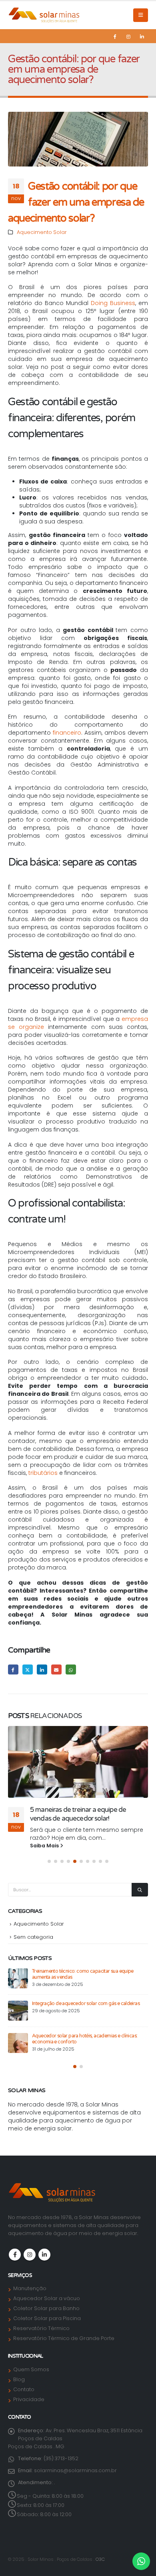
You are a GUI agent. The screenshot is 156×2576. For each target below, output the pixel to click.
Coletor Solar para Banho (46, 2308)
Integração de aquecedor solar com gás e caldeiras (86, 2004)
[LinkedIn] (142, 36)
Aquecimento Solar (42, 232)
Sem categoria (33, 1937)
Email (56, 1670)
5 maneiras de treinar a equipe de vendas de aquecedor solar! (78, 1814)
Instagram (30, 2255)
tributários (43, 1473)
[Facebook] (115, 36)
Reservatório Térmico (41, 2328)
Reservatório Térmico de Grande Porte (64, 2338)
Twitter (28, 1670)
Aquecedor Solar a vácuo (47, 2298)
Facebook (13, 1670)
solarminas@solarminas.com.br (75, 2470)
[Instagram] (128, 36)
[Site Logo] (44, 15)
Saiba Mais (45, 1846)
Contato (24, 2389)
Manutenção (30, 2288)
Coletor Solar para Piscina (47, 2318)
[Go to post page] (78, 1762)
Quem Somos (31, 2369)
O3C (100, 2559)
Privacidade (29, 2399)
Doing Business (113, 303)
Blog (19, 2379)
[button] (141, 15)
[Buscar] (140, 1890)
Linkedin (44, 2255)
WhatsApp (71, 1670)
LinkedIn (42, 1670)
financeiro (67, 733)
